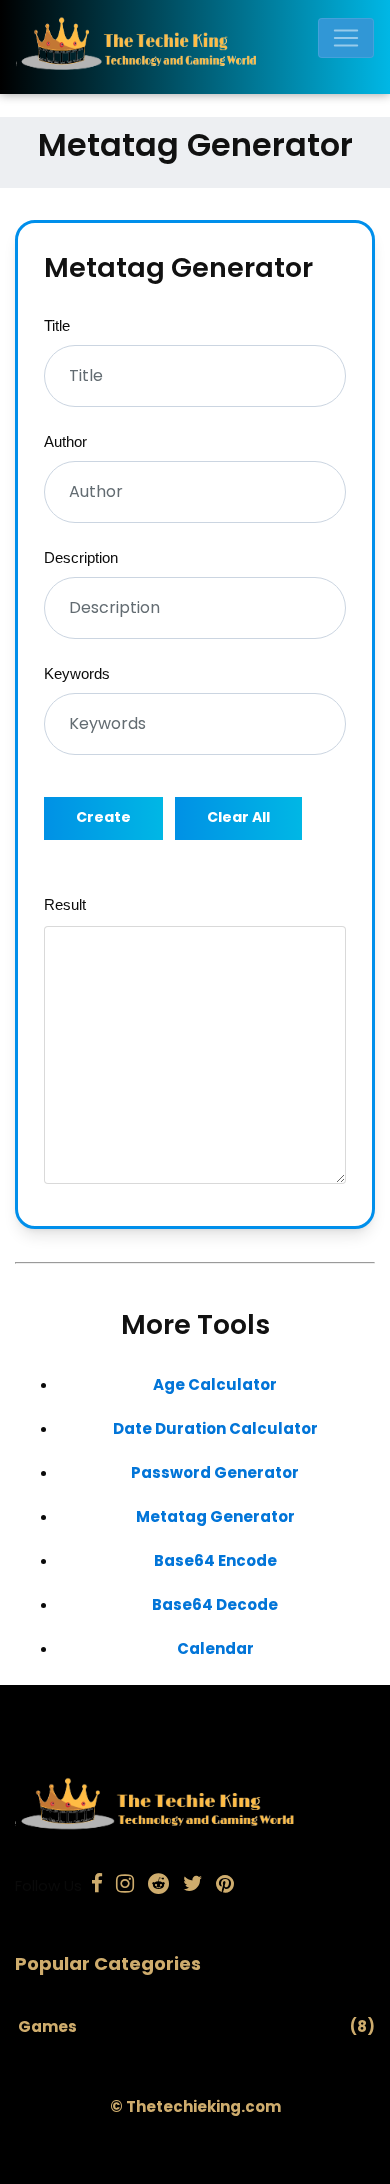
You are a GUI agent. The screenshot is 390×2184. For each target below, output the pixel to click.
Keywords (77, 673)
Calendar (215, 1648)
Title (57, 325)
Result (65, 904)
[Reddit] (158, 1885)
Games (47, 2026)
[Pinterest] (225, 1885)
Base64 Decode (215, 1604)
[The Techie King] (187, 47)
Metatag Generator (215, 1516)
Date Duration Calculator (215, 1428)
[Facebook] (97, 1885)
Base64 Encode (215, 1560)
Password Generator (215, 1472)
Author (65, 441)
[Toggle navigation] (346, 38)
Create (103, 817)
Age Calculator (215, 1384)
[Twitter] (193, 1885)
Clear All (238, 817)
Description (81, 557)
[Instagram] (126, 1885)
